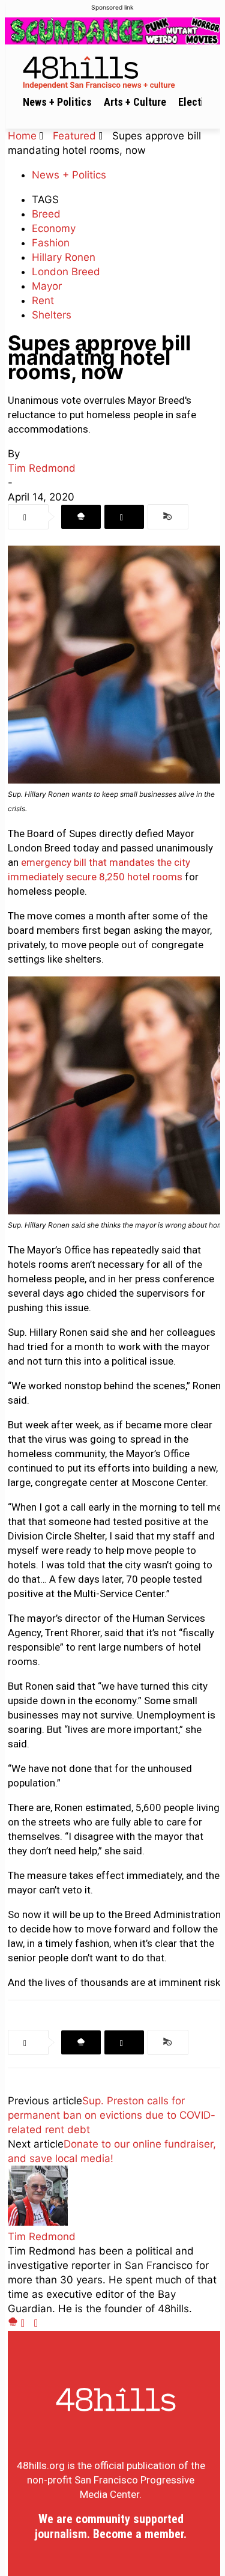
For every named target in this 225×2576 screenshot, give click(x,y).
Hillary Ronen (64, 257)
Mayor (47, 286)
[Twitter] (124, 517)
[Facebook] (81, 517)
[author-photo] (38, 2222)
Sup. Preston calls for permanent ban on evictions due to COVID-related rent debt (112, 2115)
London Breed (66, 272)
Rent (43, 300)
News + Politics (69, 175)
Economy (54, 228)
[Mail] (28, 2323)
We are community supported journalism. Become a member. (111, 2526)
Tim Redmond (42, 468)
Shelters (52, 315)
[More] (168, 517)
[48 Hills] (115, 71)
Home (22, 136)
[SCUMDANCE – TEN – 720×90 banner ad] (112, 31)
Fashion (51, 243)
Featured (74, 136)
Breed (46, 214)
